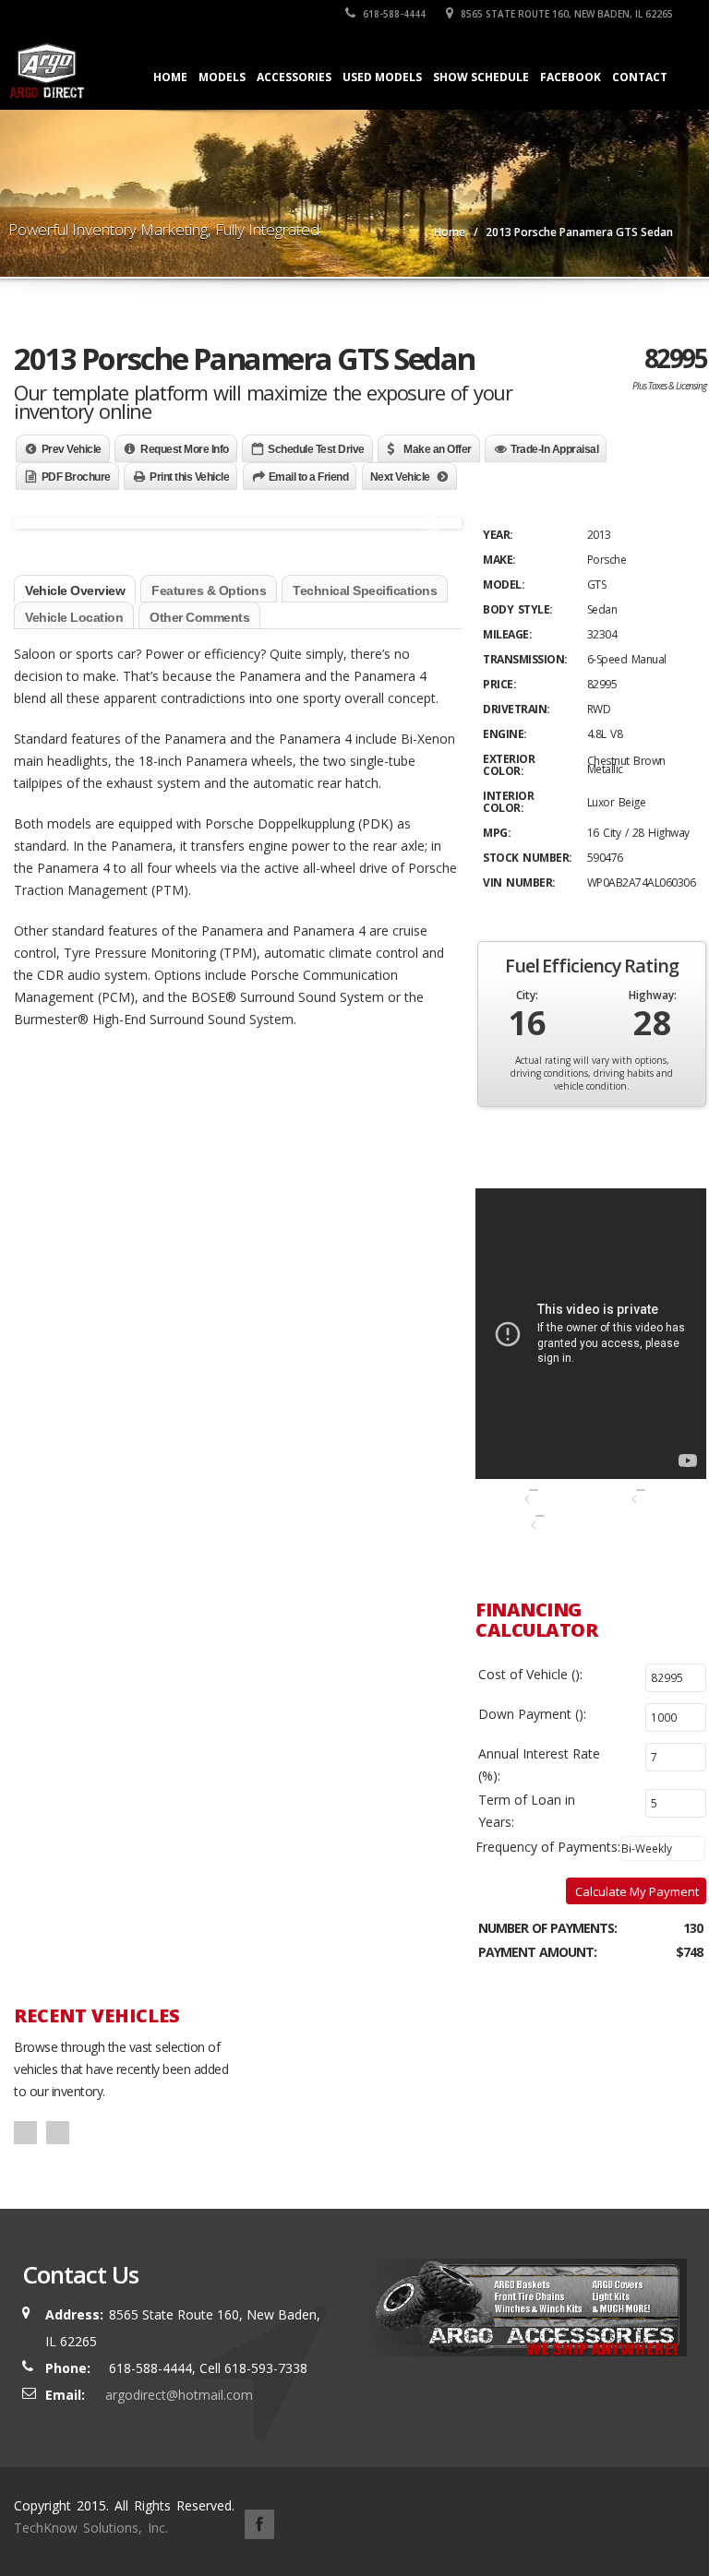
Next (434, 550)
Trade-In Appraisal (554, 449)
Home (170, 77)
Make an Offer (438, 449)
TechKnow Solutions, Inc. (94, 2528)
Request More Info (185, 449)
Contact (640, 77)
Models (222, 77)
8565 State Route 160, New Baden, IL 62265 (565, 14)
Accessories (294, 77)
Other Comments (199, 617)
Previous (45, 550)
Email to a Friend (309, 477)
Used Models (382, 77)
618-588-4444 (393, 14)
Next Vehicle (400, 477)
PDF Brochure (76, 477)
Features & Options (209, 590)
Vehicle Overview (75, 590)
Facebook (571, 77)
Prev (25, 2133)
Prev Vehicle (72, 449)
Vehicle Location (74, 617)
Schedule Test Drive (316, 449)
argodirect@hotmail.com (179, 2395)
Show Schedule (481, 77)
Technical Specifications (365, 590)
